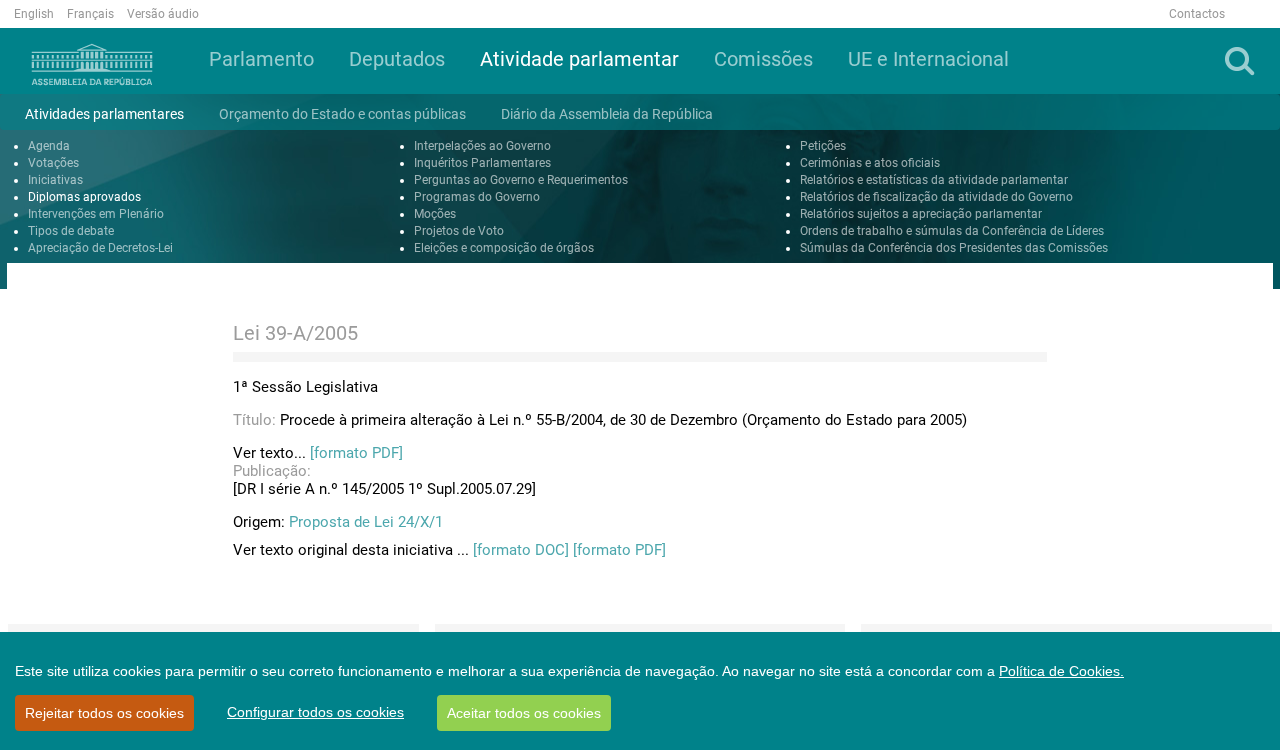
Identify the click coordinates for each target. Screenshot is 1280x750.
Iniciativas (55, 180)
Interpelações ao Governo (482, 146)
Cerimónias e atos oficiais (870, 163)
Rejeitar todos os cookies (104, 713)
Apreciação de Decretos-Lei (100, 248)
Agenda (49, 146)
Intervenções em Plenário (96, 214)
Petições (823, 146)
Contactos (1197, 14)
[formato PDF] (356, 453)
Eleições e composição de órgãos (504, 248)
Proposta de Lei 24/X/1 (366, 522)
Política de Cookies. (1061, 671)
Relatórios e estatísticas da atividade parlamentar (934, 180)
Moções (435, 214)
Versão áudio (163, 14)
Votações (53, 163)
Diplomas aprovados (84, 197)
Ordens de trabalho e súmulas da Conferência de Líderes (952, 231)
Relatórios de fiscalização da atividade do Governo (936, 197)
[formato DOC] (521, 550)
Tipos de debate (71, 231)
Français (90, 14)
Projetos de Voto (459, 231)
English (34, 14)
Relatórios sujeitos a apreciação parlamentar (921, 214)
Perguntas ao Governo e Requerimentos (521, 180)
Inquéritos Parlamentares (482, 163)
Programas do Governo (477, 197)
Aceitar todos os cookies (524, 713)
